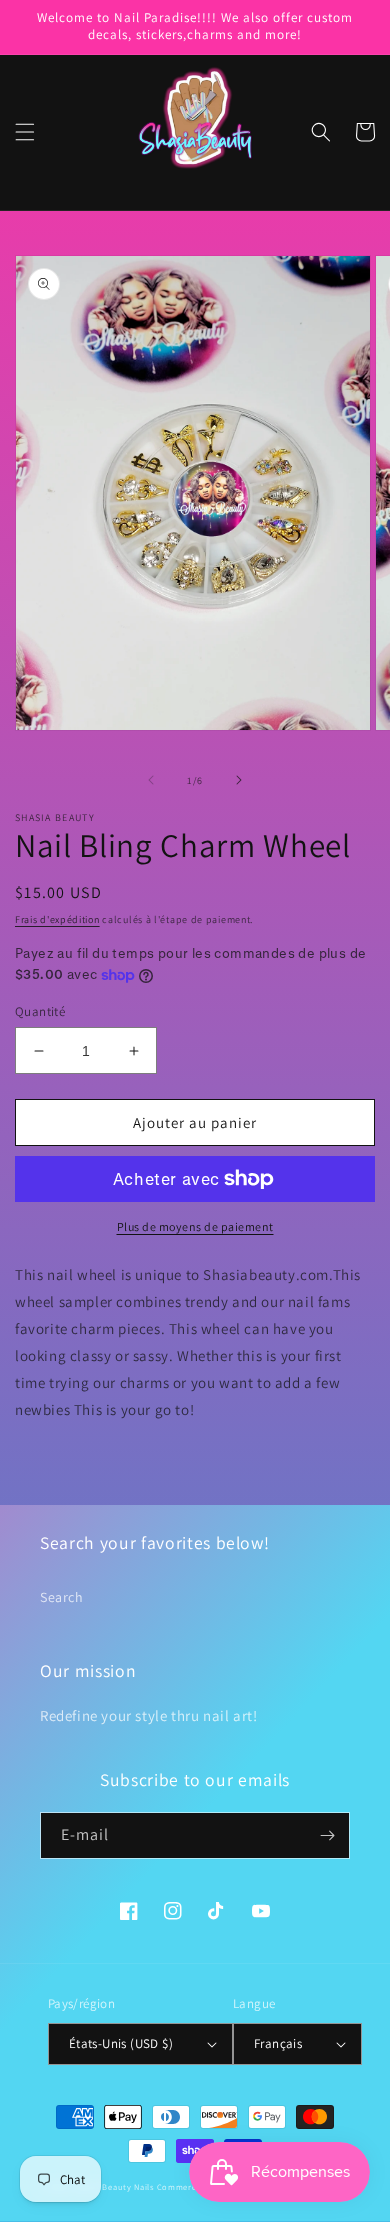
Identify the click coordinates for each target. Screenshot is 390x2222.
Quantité (40, 1011)
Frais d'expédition (57, 919)
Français (278, 2043)
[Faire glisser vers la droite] (239, 780)
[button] (25, 132)
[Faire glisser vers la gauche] (151, 780)
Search (62, 1597)
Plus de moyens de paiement (195, 1226)
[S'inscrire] (327, 1835)
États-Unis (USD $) (121, 2043)
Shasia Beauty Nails (114, 2186)
